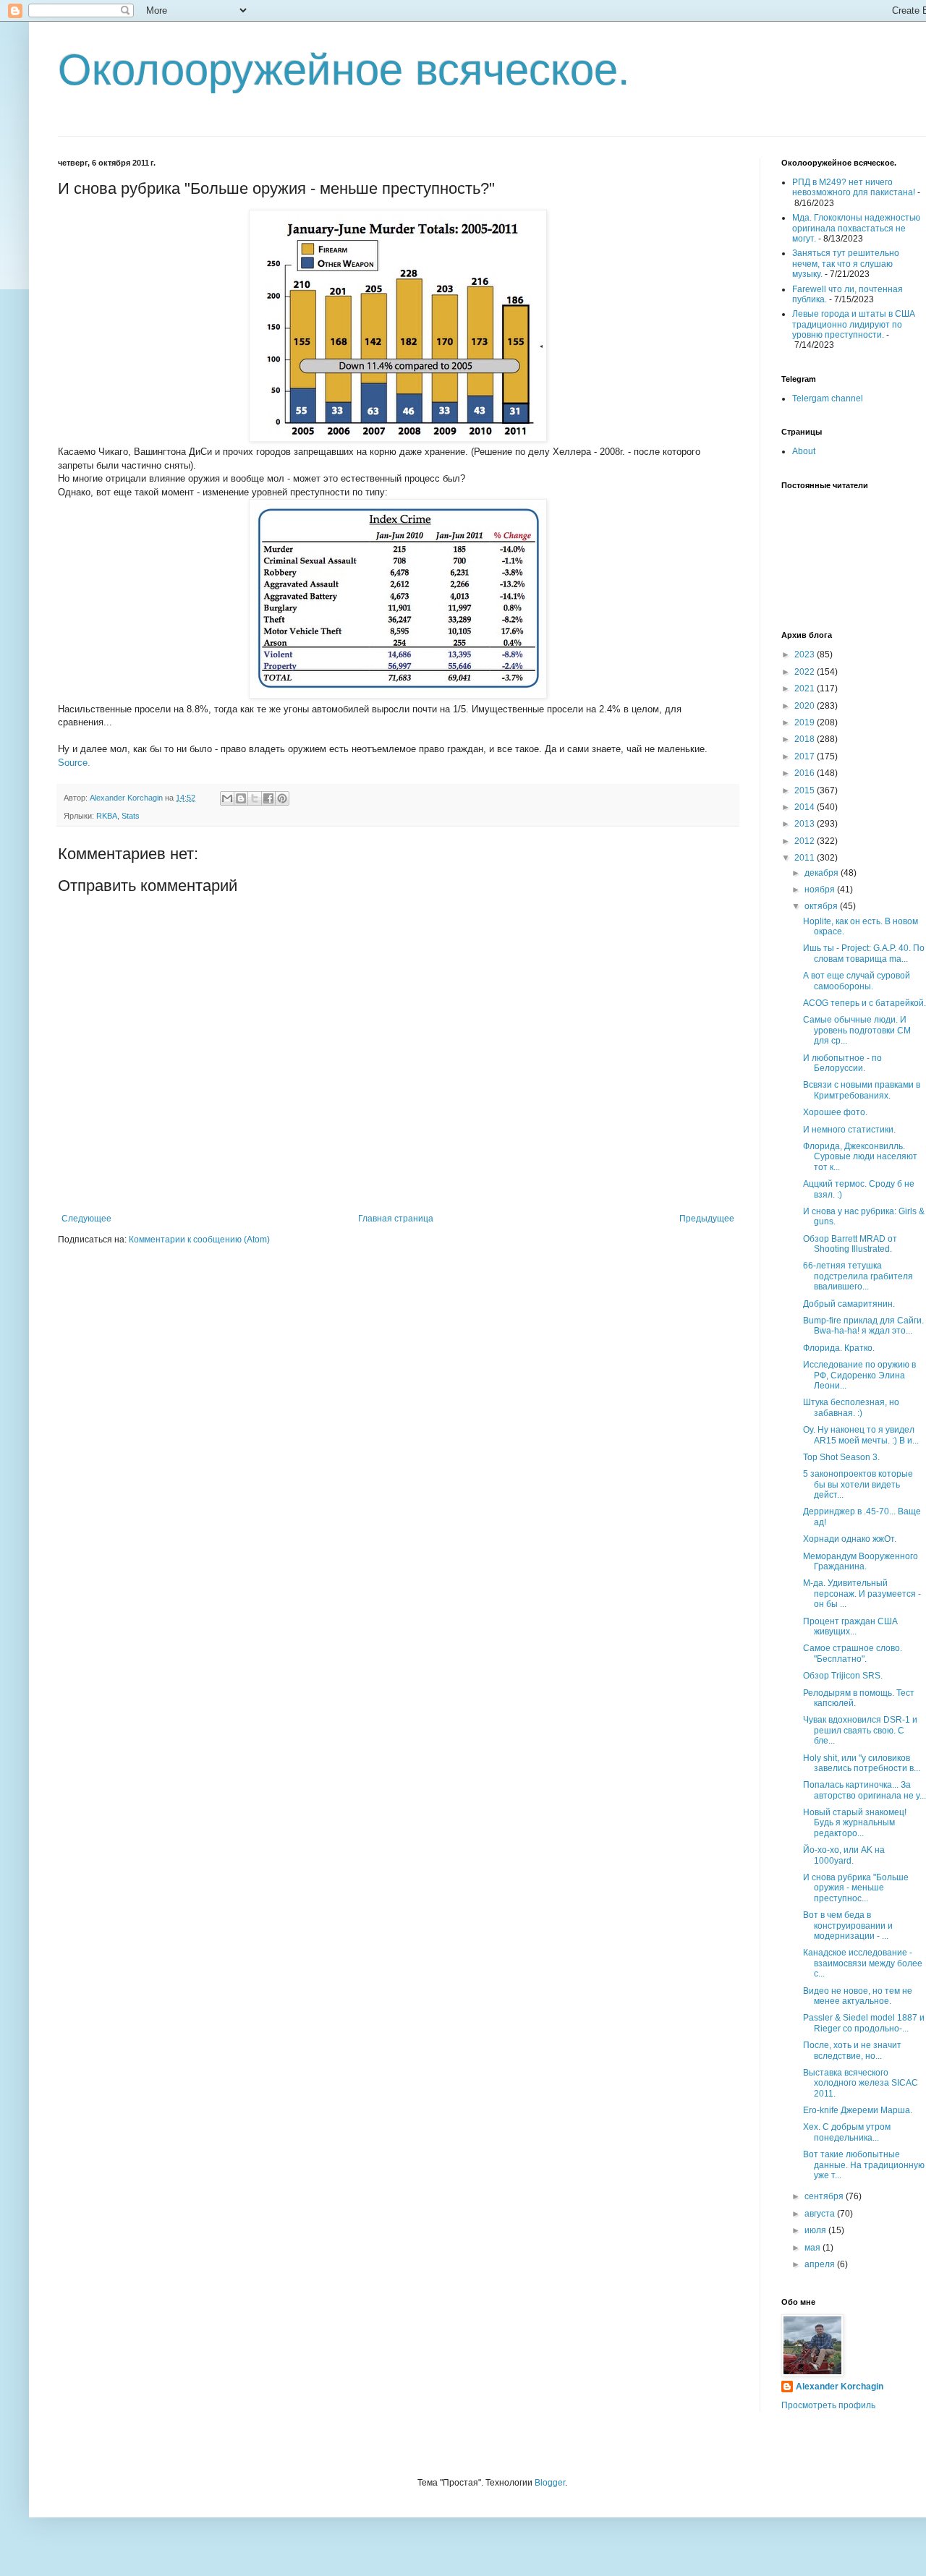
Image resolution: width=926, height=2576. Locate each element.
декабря (823, 873)
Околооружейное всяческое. (344, 70)
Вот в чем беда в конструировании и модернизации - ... (848, 1925)
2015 (806, 790)
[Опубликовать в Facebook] (268, 798)
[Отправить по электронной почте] (227, 798)
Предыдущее (707, 1219)
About (804, 451)
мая (814, 2248)
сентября (825, 2196)
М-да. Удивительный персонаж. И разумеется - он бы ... (862, 1594)
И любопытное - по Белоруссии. (842, 1063)
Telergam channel (828, 398)
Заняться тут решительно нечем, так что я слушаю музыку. (846, 264)
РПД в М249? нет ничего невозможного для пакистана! (854, 187)
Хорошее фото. (835, 1112)
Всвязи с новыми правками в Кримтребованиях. (862, 1090)
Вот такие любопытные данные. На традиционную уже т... (864, 2165)
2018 (806, 739)
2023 (806, 654)
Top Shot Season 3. (841, 1457)
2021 (806, 688)
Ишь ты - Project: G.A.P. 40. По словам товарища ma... (864, 953)
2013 (806, 824)
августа (821, 2214)
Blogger (550, 2483)
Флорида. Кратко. (839, 1348)
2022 (806, 672)
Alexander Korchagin (840, 2387)
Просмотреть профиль (828, 2405)
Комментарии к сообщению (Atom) (199, 1240)
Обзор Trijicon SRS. (843, 1676)
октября (822, 906)
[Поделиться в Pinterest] (282, 798)
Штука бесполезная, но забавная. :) (851, 1407)
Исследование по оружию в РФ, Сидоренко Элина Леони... (859, 1375)
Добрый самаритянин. (849, 1304)
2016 (806, 773)
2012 (806, 841)
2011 (806, 858)
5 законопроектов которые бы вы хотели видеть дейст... (858, 1484)
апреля (821, 2264)
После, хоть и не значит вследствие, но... (852, 2050)
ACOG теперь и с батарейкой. (865, 1003)
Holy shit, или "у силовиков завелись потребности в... (862, 1763)
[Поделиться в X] (255, 798)
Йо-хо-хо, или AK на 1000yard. (844, 1855)
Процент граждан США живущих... (850, 1626)
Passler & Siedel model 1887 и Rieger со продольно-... (864, 2023)
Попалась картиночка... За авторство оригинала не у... (865, 1790)
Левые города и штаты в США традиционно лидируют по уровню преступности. (854, 324)
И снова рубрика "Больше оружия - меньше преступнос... (856, 1888)
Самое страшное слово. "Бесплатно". (853, 1653)
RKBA (107, 816)
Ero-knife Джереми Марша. (858, 2110)
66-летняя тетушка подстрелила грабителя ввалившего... (858, 1276)
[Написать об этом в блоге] (241, 798)
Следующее (86, 1219)
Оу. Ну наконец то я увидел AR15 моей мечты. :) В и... (861, 1435)
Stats (131, 816)
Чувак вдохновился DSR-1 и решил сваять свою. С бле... (860, 1730)
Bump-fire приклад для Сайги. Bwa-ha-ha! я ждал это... (863, 1326)
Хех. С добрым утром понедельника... (847, 2132)
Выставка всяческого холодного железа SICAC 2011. (861, 2083)
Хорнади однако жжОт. (850, 1539)
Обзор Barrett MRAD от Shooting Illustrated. (850, 1244)
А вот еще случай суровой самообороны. (857, 981)
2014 (806, 807)
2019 (806, 722)
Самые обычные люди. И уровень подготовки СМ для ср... (857, 1030)
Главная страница (396, 1219)
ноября (821, 890)
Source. (74, 763)
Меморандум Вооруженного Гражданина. (861, 1561)
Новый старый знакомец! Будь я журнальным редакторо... (855, 1823)
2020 (806, 706)
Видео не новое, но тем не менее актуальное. (858, 1996)
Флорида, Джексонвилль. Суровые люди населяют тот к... (860, 1157)
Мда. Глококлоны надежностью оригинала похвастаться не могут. (856, 228)
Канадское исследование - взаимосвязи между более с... (863, 1963)
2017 (806, 756)
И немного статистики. (849, 1130)
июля (816, 2230)
